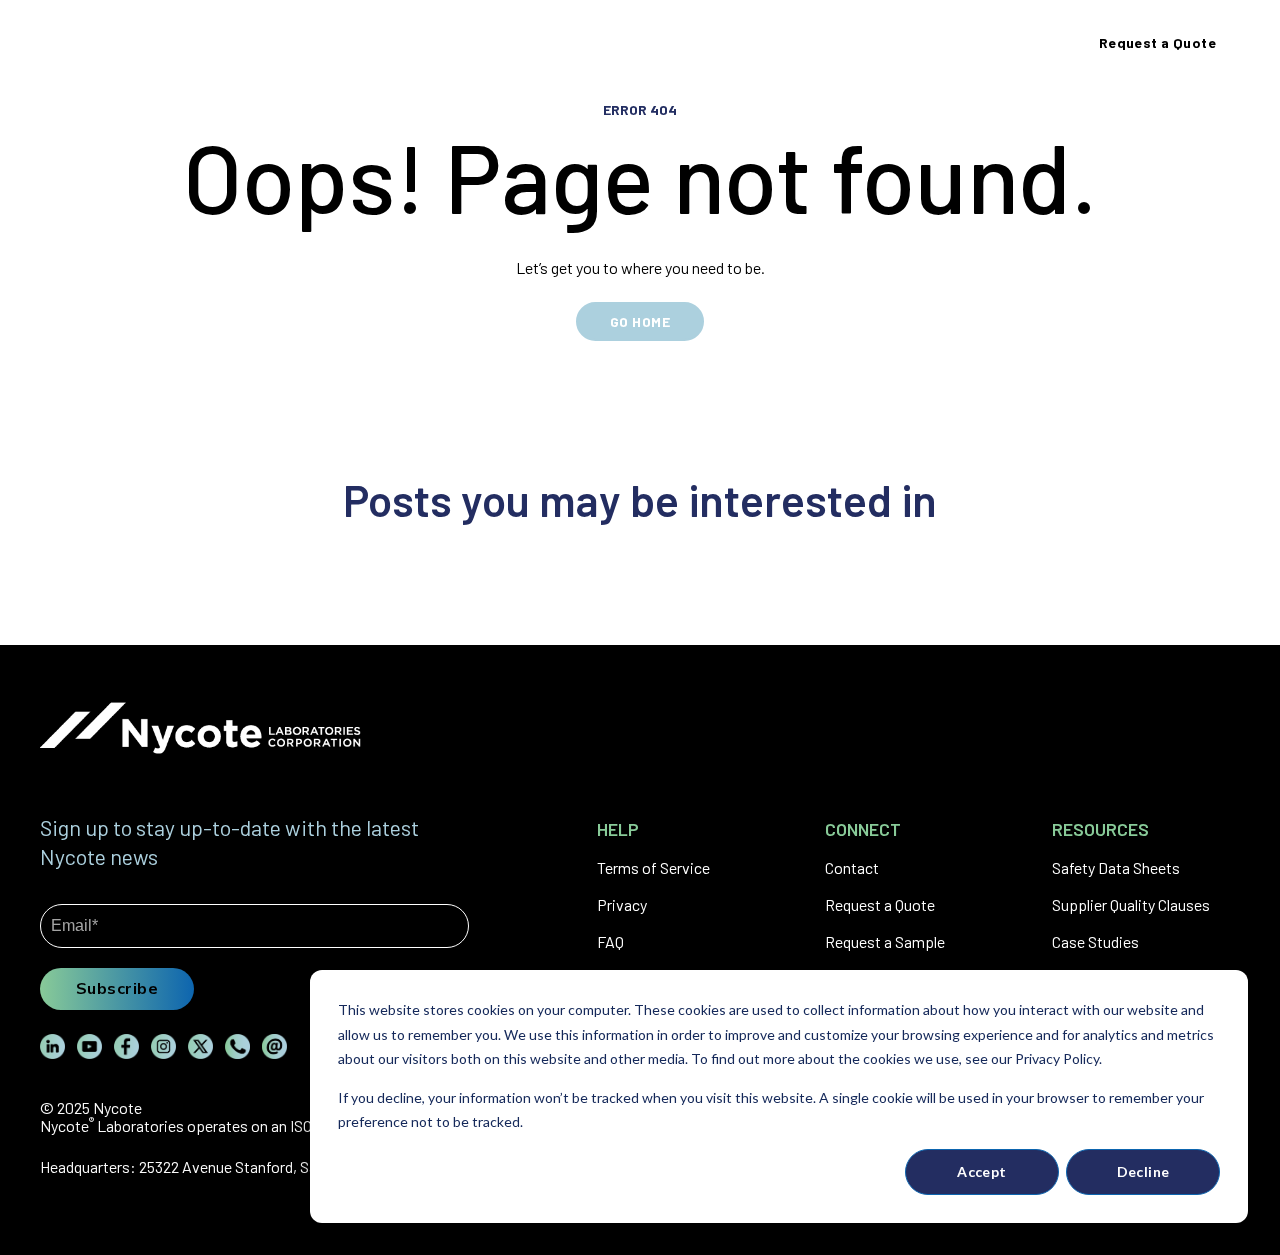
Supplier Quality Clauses (1131, 904)
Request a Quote (880, 904)
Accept (982, 1171)
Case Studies (1095, 941)
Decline (1143, 1171)
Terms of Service (653, 867)
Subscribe (117, 988)
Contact (852, 867)
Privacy (622, 904)
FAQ (610, 941)
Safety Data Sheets (1116, 867)
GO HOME (640, 321)
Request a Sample (885, 941)
